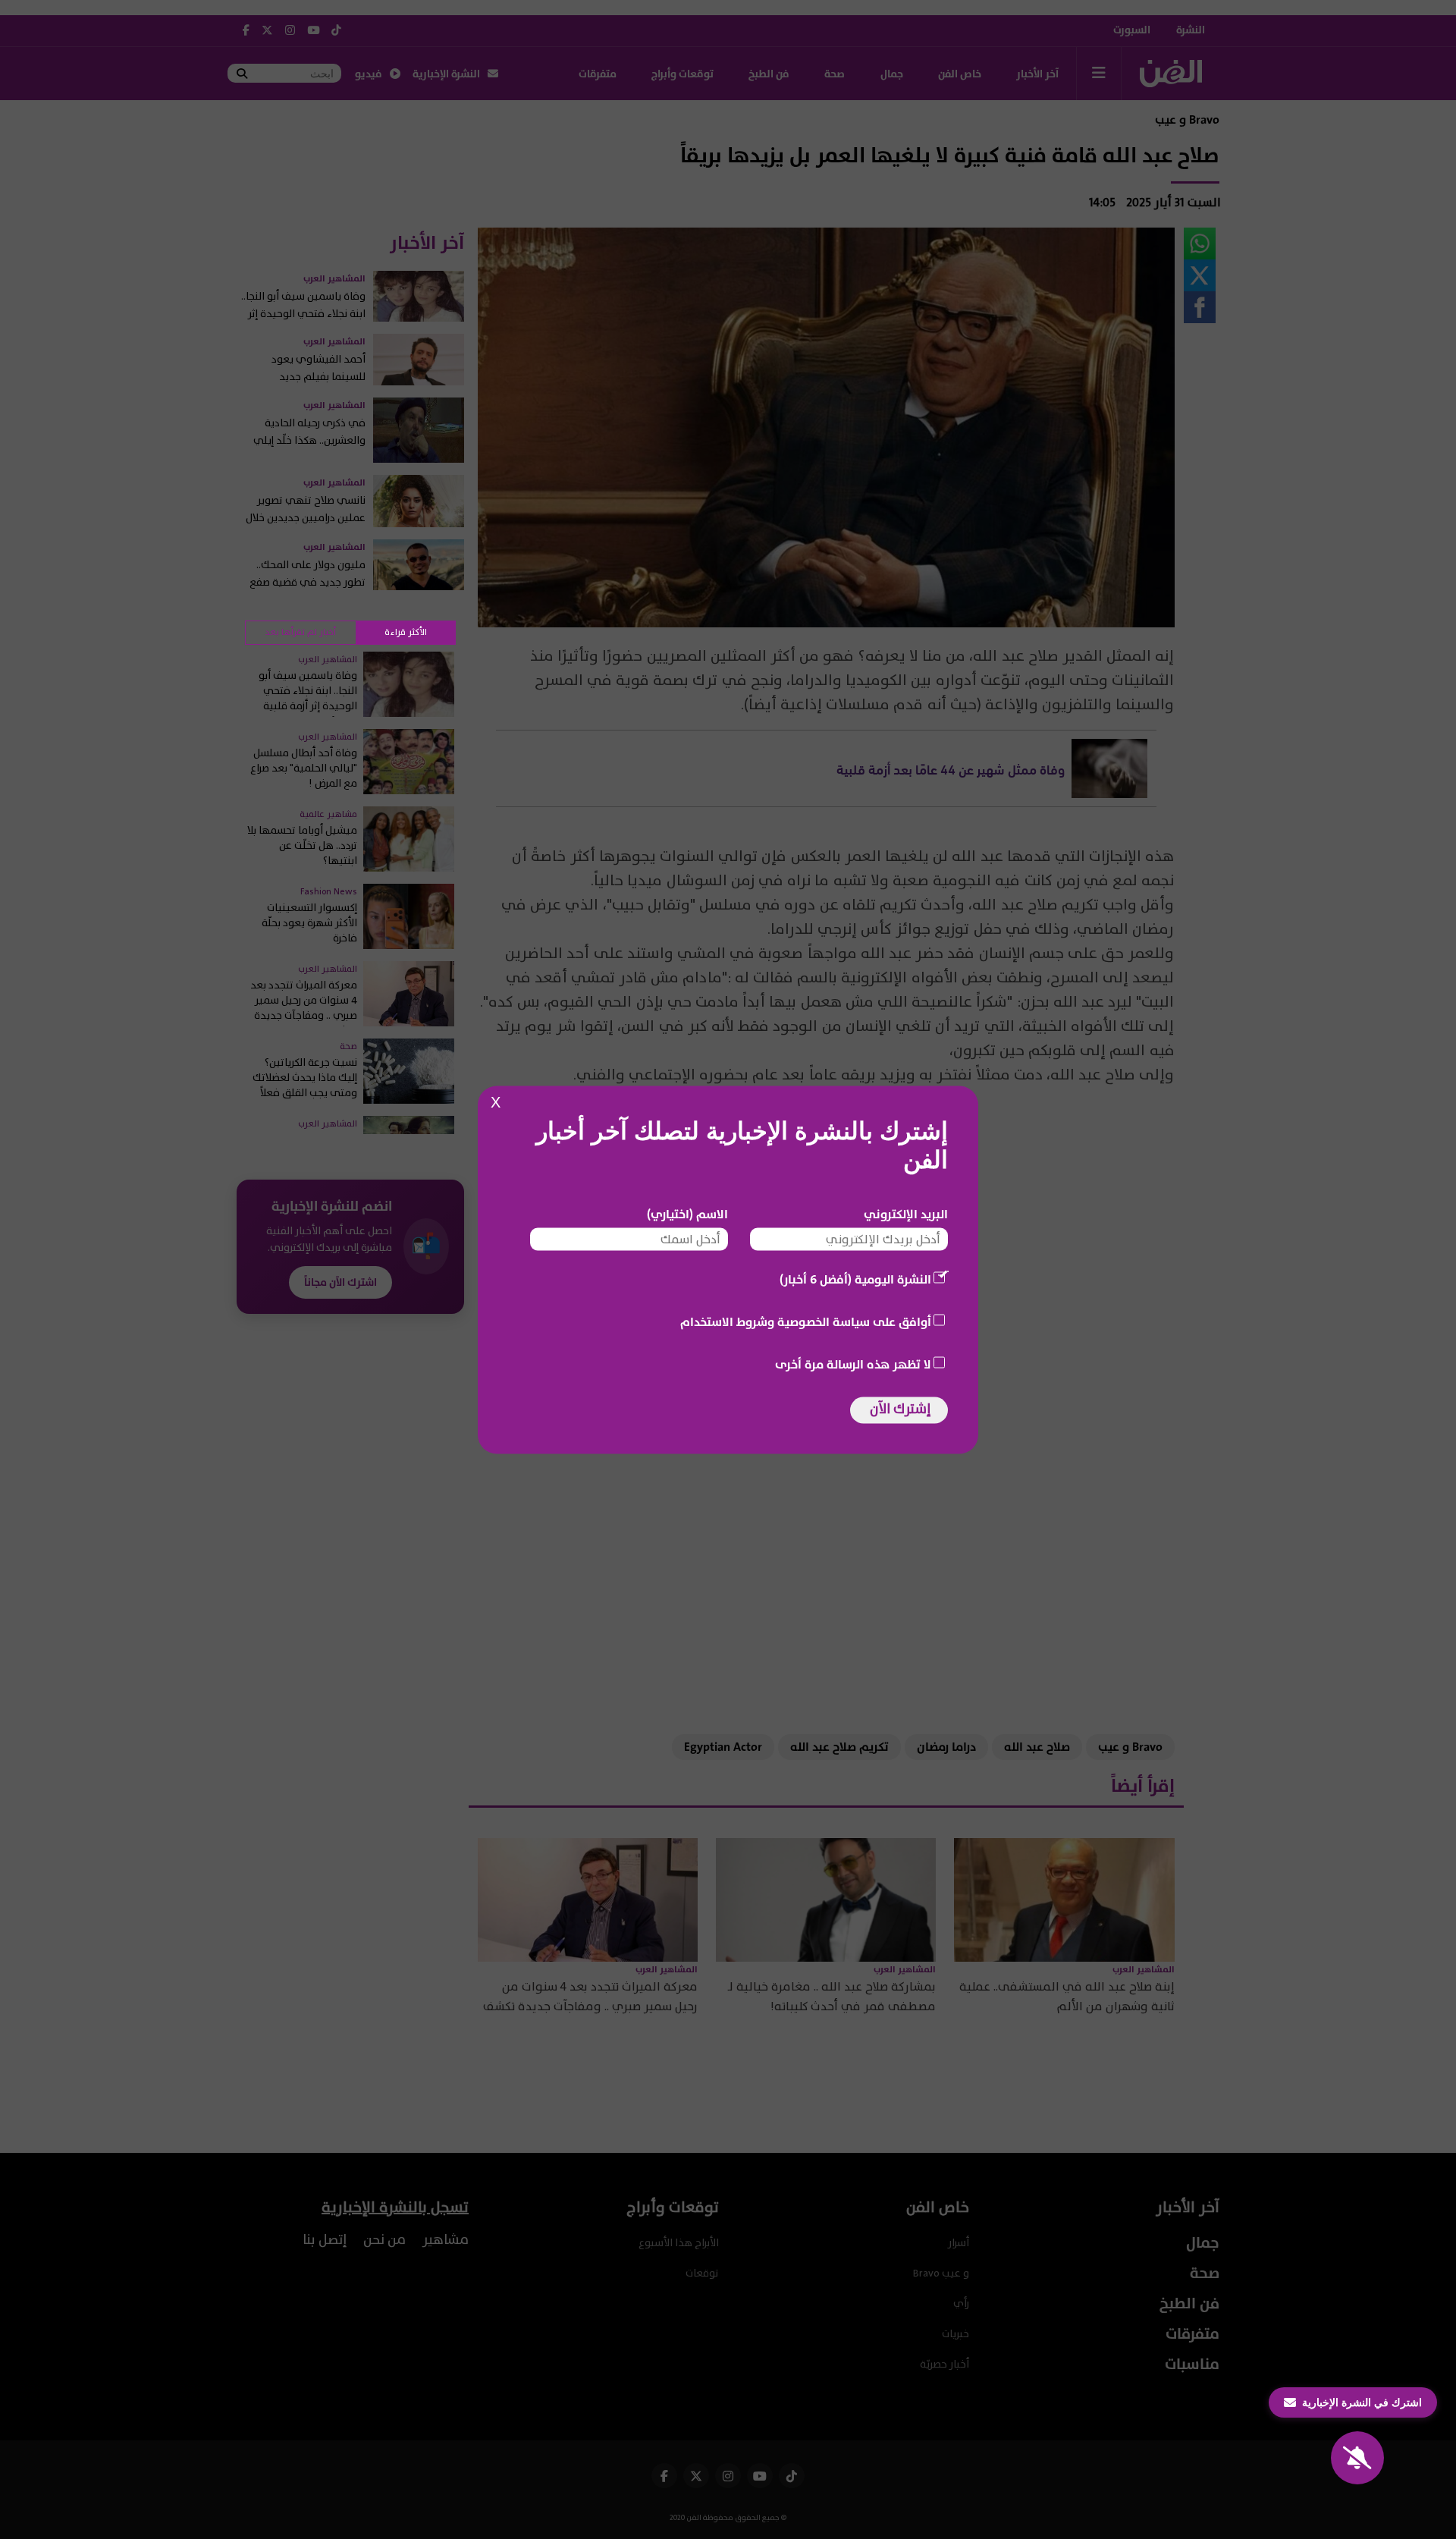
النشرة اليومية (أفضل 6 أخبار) (855, 1279)
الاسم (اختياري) (687, 1214)
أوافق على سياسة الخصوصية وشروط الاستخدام (806, 1321)
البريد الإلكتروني (906, 1214)
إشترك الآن (900, 1408)
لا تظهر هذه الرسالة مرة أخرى (853, 1364)
